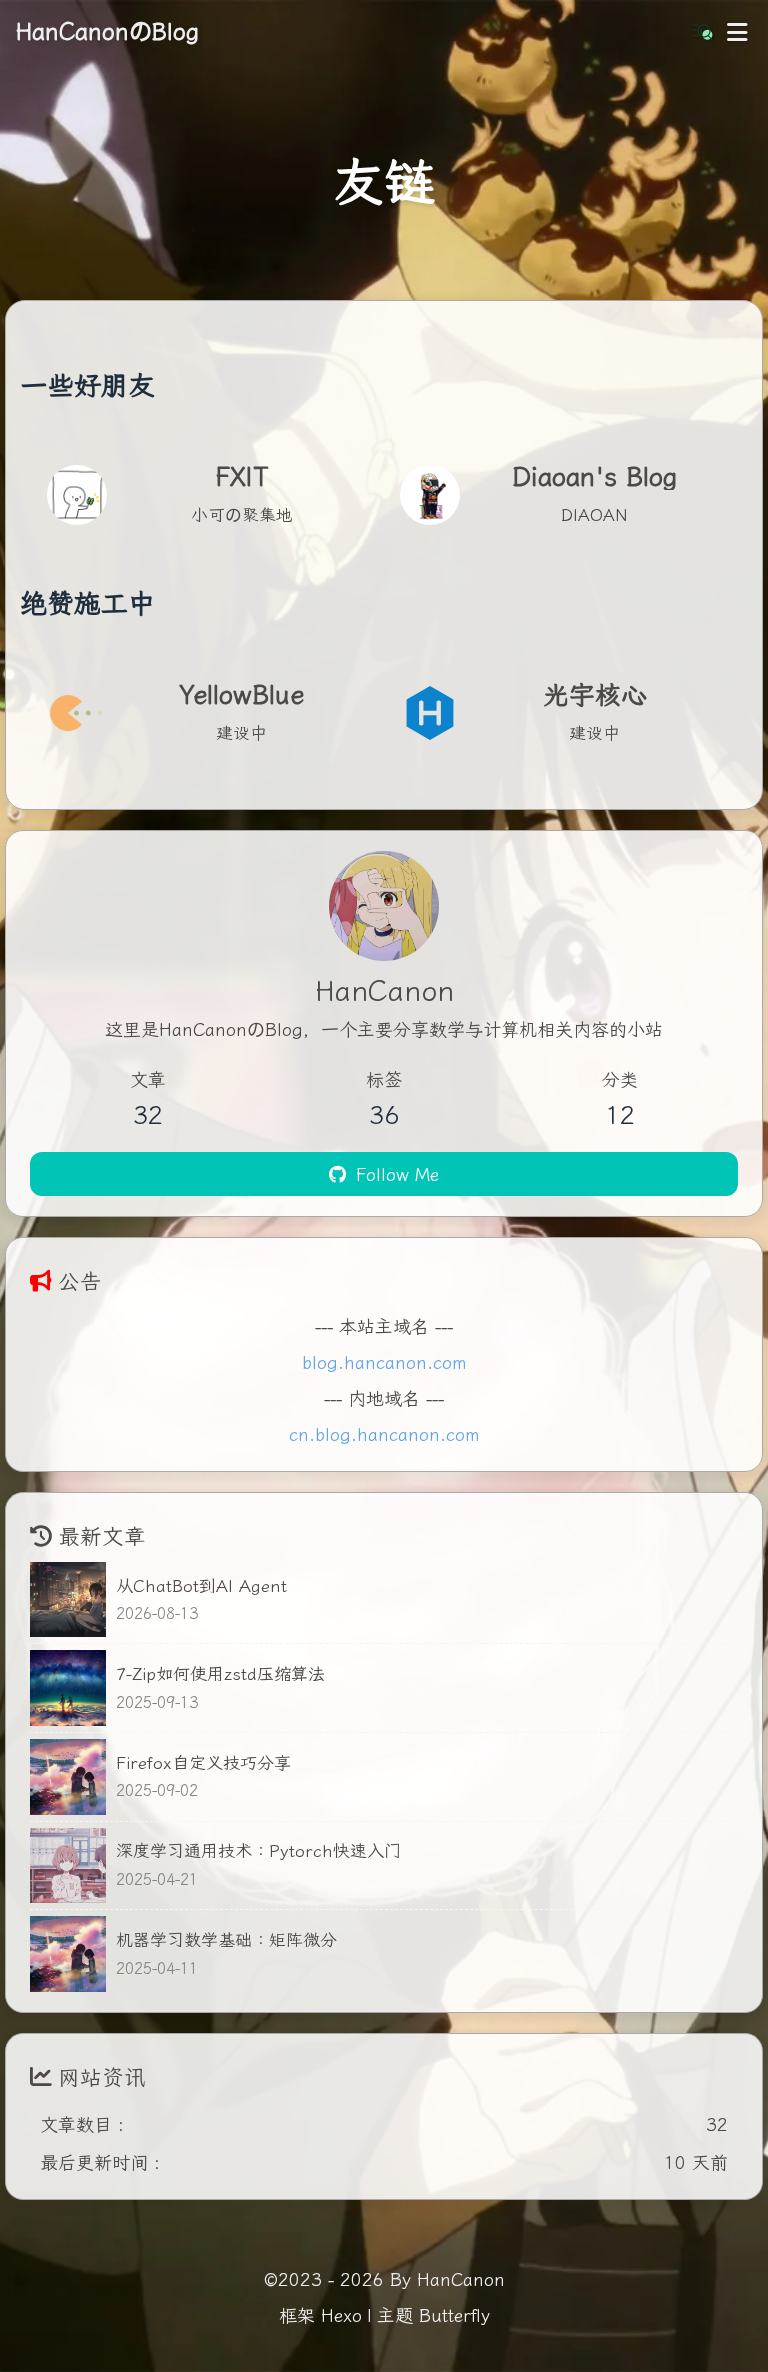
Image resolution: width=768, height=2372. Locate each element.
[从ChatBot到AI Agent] (68, 1600)
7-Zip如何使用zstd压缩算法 (220, 1672)
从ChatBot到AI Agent (201, 1584)
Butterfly (454, 2314)
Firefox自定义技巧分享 (203, 1761)
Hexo (341, 2314)
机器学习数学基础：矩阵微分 (226, 1938)
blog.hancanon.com (384, 1361)
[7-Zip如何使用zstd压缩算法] (68, 1688)
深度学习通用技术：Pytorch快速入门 (258, 1849)
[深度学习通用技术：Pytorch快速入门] (68, 1866)
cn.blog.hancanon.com (384, 1433)
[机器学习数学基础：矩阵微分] (68, 1954)
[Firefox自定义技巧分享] (68, 1777)
